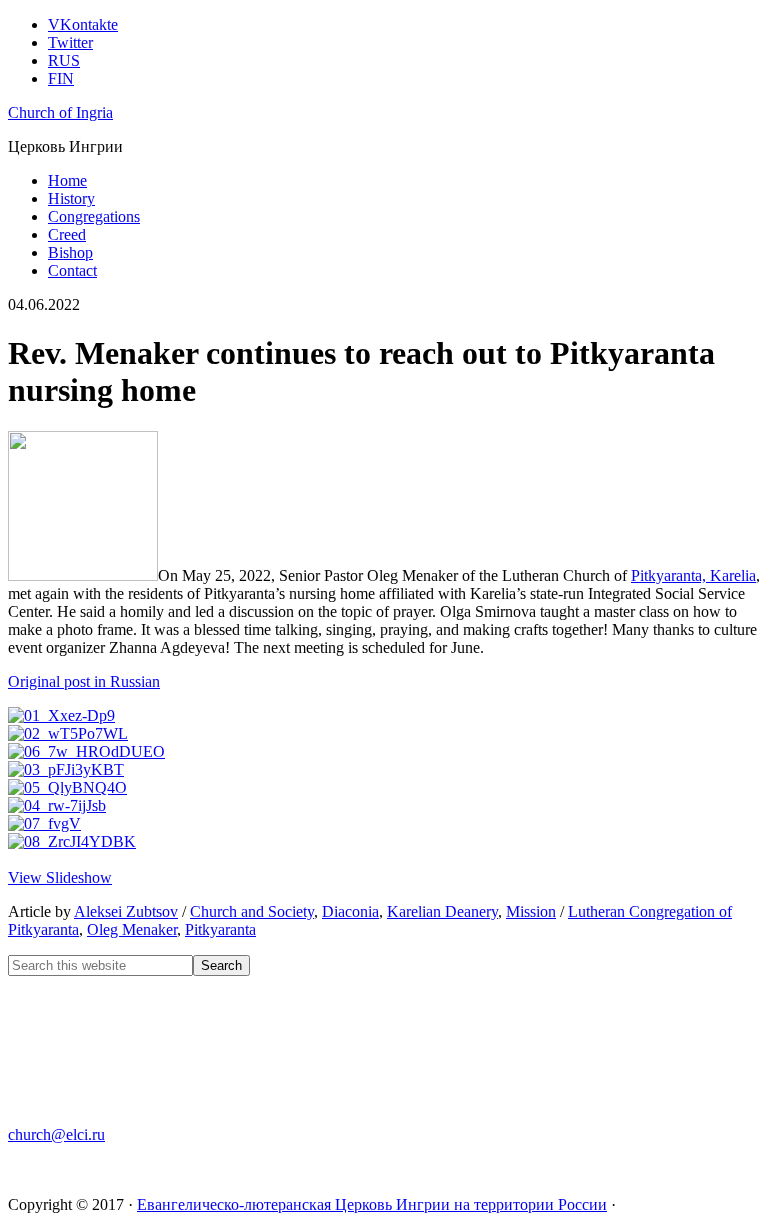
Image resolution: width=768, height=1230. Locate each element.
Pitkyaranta (220, 929)
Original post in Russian (84, 681)
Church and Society (252, 911)
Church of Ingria (60, 112)
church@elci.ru (56, 1134)
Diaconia (350, 911)
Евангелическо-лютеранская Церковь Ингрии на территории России (372, 1204)
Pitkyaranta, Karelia (693, 575)
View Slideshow (60, 877)
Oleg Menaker (132, 929)
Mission (531, 911)
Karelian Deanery (442, 911)
